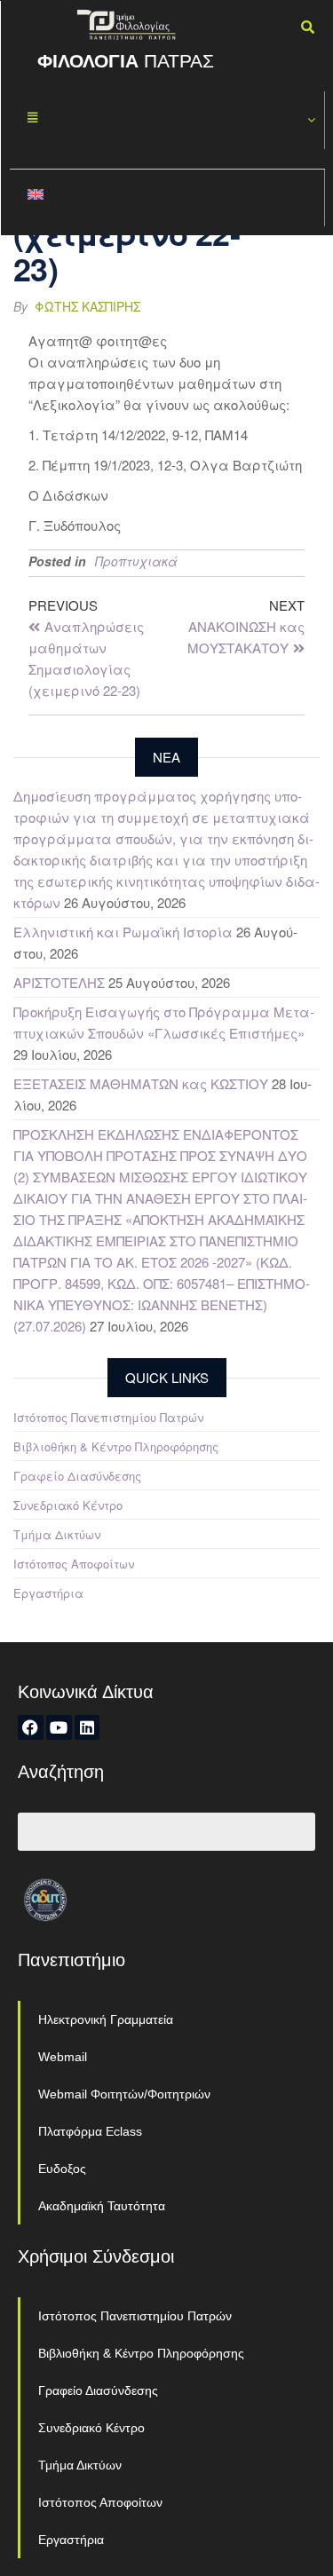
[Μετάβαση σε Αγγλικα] (167, 198)
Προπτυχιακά (136, 561)
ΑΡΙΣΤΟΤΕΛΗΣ (59, 982)
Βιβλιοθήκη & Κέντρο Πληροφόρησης (116, 1446)
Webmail (63, 2057)
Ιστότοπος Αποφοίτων (74, 1564)
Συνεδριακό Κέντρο (68, 1505)
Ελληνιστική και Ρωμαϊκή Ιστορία (123, 932)
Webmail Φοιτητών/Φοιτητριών (124, 2094)
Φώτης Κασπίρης (87, 306)
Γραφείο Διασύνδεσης (77, 1476)
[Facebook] (31, 1728)
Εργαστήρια (48, 1593)
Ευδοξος (62, 2169)
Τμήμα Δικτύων (57, 1534)
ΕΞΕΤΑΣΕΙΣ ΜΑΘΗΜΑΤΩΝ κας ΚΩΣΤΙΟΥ (141, 1083)
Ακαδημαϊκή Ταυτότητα (102, 2206)
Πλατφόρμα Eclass (90, 2131)
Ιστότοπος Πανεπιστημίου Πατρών (108, 1417)
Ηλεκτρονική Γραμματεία (106, 2019)
